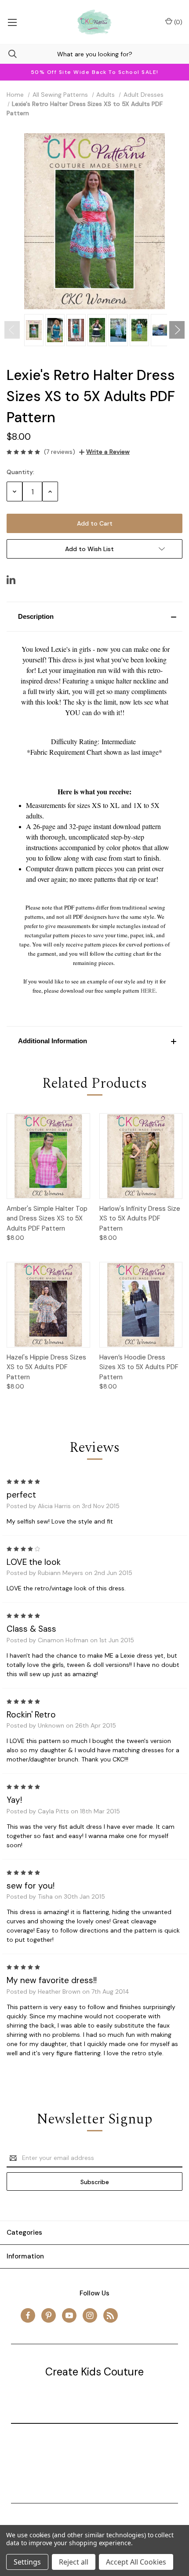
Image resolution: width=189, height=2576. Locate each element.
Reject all (74, 2562)
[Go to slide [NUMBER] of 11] (12, 330)
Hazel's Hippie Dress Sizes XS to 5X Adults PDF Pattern (46, 1367)
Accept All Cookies (136, 2562)
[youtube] (69, 2315)
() (177, 22)
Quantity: (20, 472)
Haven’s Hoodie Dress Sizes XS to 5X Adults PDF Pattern (139, 1367)
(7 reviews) (60, 452)
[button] (94, 617)
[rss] (111, 2315)
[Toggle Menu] (12, 22)
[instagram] (90, 2315)
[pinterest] (49, 2315)
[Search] (8, 54)
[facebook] (28, 2315)
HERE (148, 990)
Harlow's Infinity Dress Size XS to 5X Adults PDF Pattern (140, 1219)
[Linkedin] (11, 580)
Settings (27, 2562)
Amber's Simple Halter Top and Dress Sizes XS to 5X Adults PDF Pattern (47, 1219)
